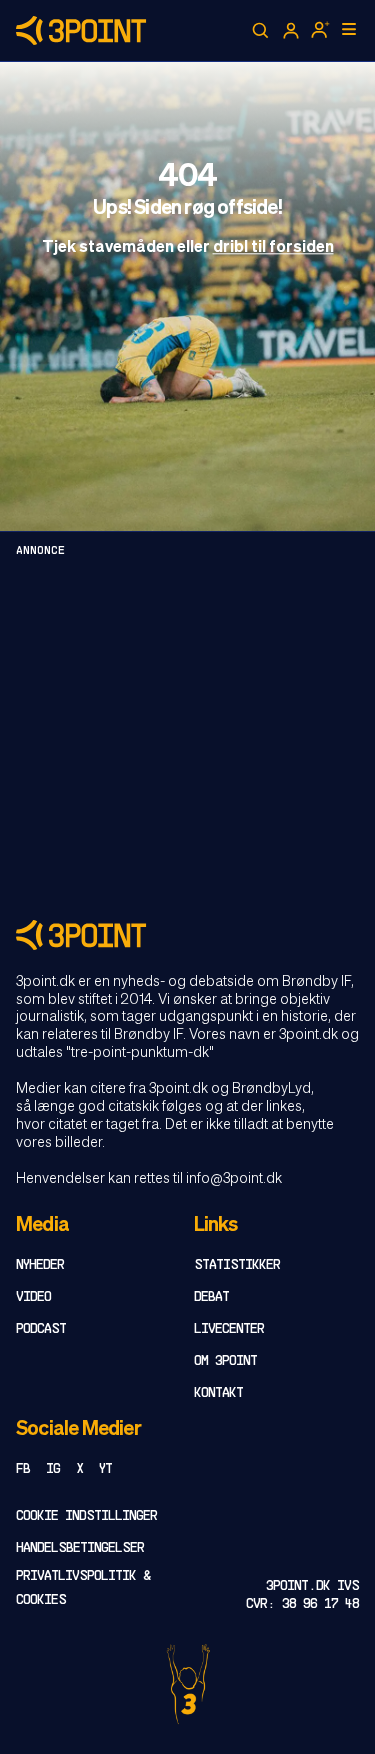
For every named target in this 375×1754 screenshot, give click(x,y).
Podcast (41, 1329)
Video (33, 1297)
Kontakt (218, 1393)
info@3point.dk (234, 1179)
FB (23, 1469)
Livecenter (229, 1329)
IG (53, 1469)
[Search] (261, 31)
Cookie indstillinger (86, 1516)
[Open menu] (349, 29)
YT (105, 1469)
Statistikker (237, 1265)
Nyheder (40, 1265)
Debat (211, 1297)
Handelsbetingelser (80, 1548)
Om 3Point (225, 1361)
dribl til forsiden (273, 248)
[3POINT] (187, 934)
